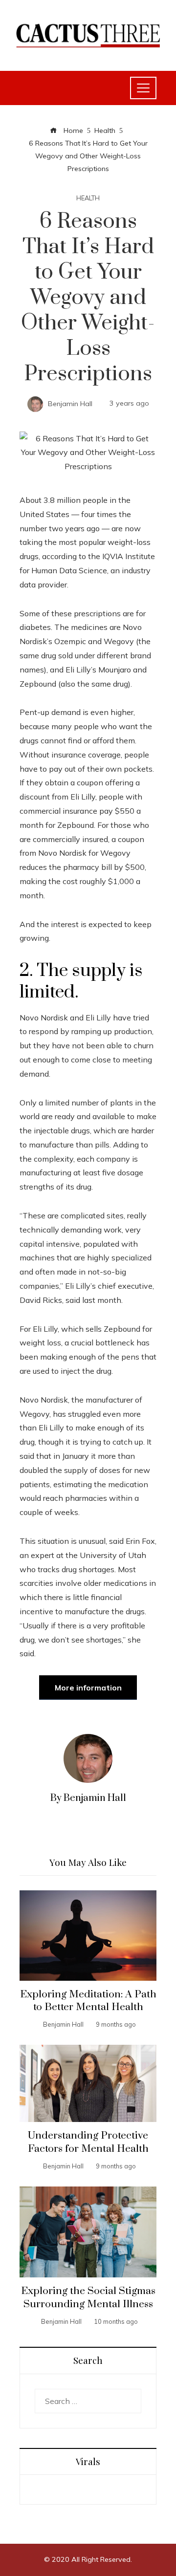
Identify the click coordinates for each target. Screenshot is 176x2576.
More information (88, 1688)
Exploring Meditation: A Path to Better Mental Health (88, 2001)
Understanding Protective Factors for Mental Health (88, 2142)
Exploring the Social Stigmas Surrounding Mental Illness (88, 2298)
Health (88, 198)
